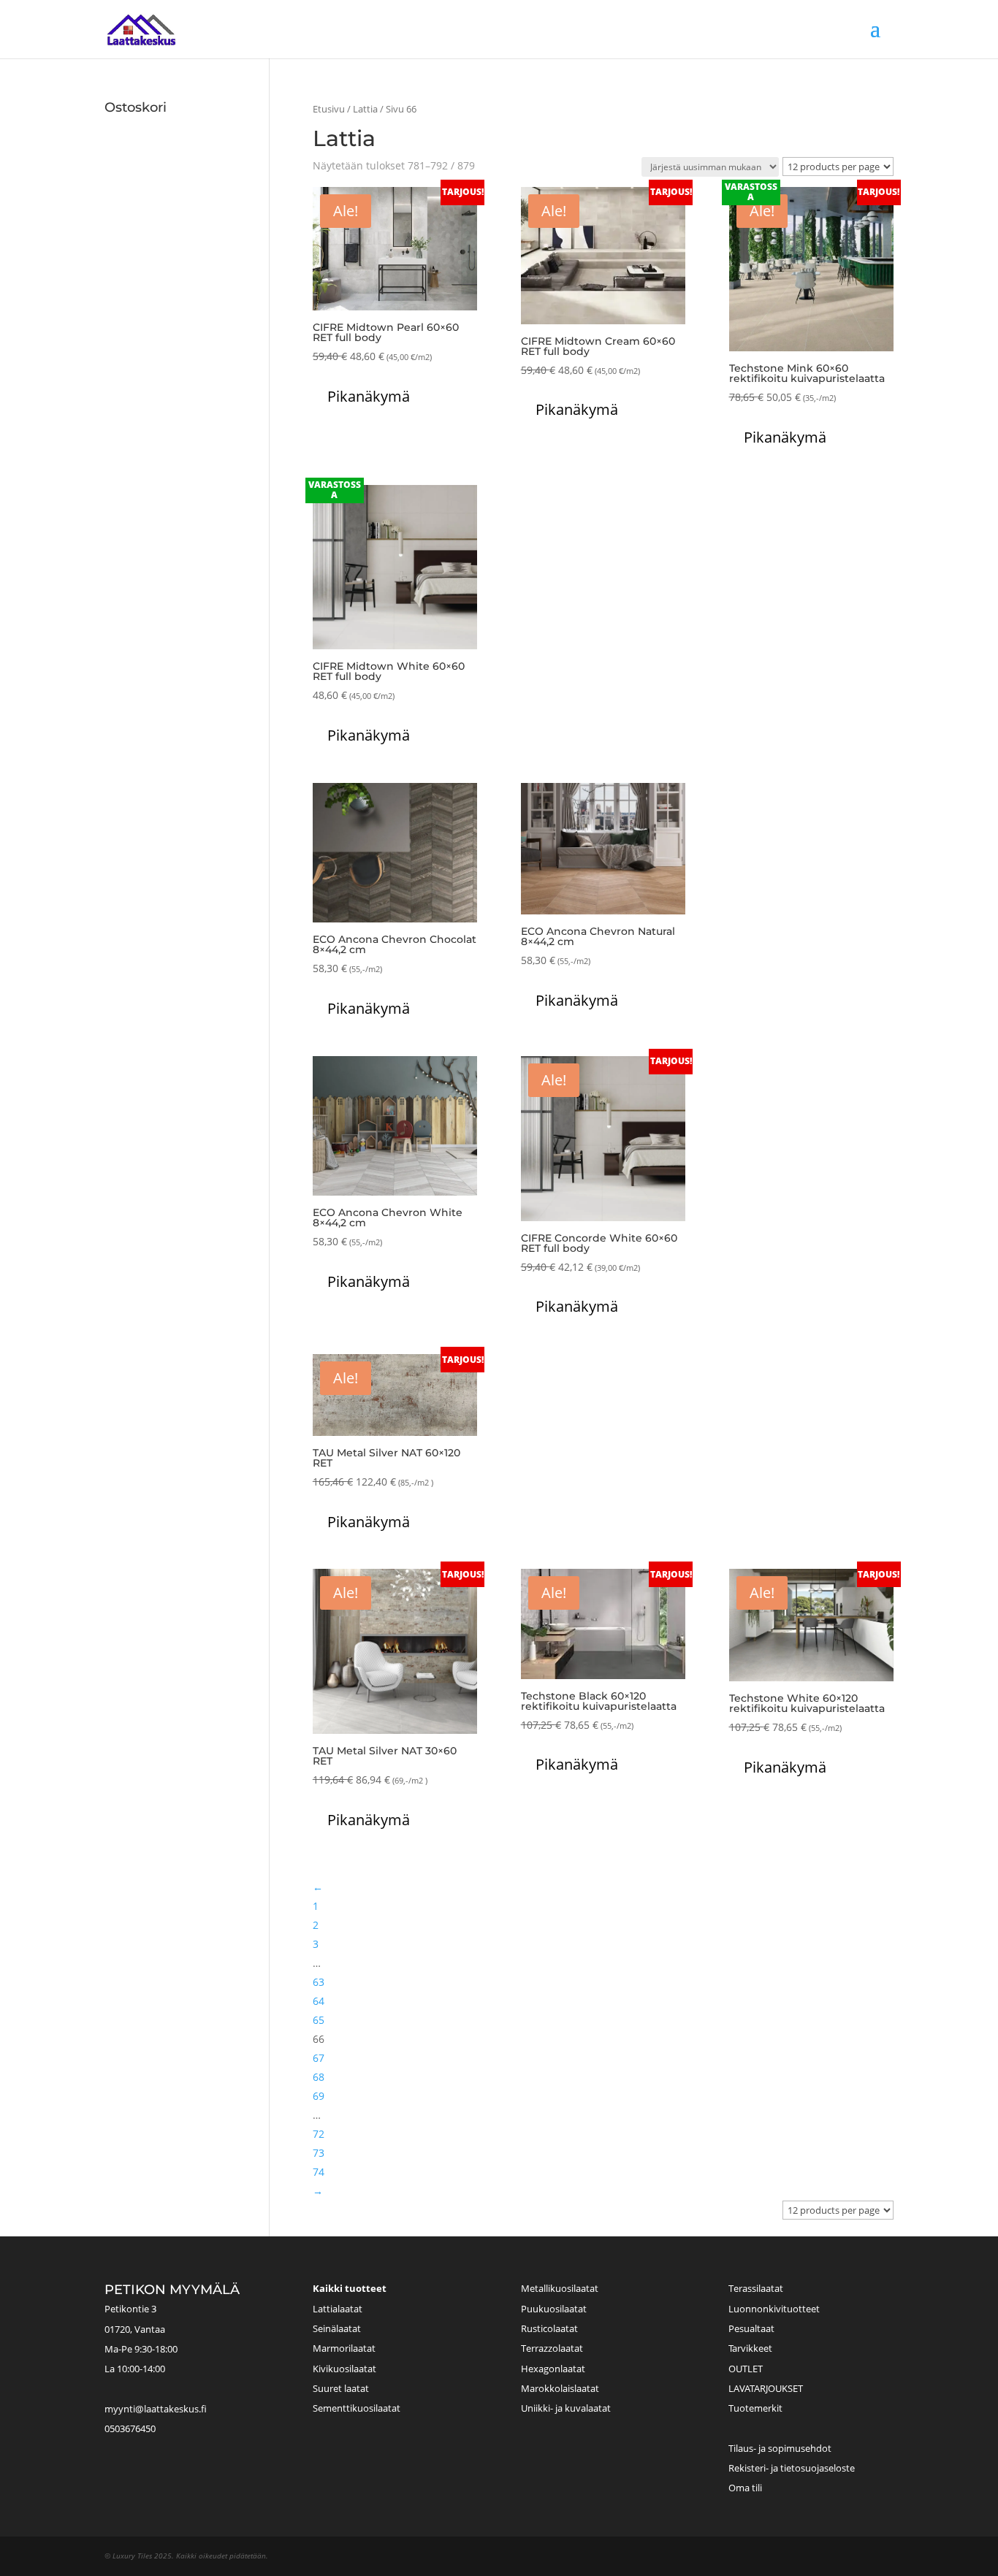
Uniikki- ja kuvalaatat (566, 2408)
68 (319, 2077)
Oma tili (745, 2488)
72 (319, 2134)
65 (319, 2020)
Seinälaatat (337, 2328)
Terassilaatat (756, 2288)
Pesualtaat (751, 2328)
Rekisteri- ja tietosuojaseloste (792, 2468)
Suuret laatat (341, 2388)
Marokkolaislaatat (560, 2388)
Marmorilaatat (344, 2348)
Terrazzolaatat (552, 2348)
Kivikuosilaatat (344, 2369)
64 (319, 2001)
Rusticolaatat (549, 2328)
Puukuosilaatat (554, 2309)
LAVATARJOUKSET (766, 2388)
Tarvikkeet (750, 2348)
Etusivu (329, 109)
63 (319, 1982)
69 (319, 2096)
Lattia (365, 109)
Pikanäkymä (369, 396)
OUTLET (746, 2369)
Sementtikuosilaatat (357, 2408)
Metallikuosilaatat (560, 2288)
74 (319, 2172)
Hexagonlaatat (553, 2369)
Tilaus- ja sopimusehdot (780, 2448)
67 (319, 2058)
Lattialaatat (338, 2309)
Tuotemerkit (755, 2408)
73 (319, 2153)
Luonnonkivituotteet (774, 2309)
